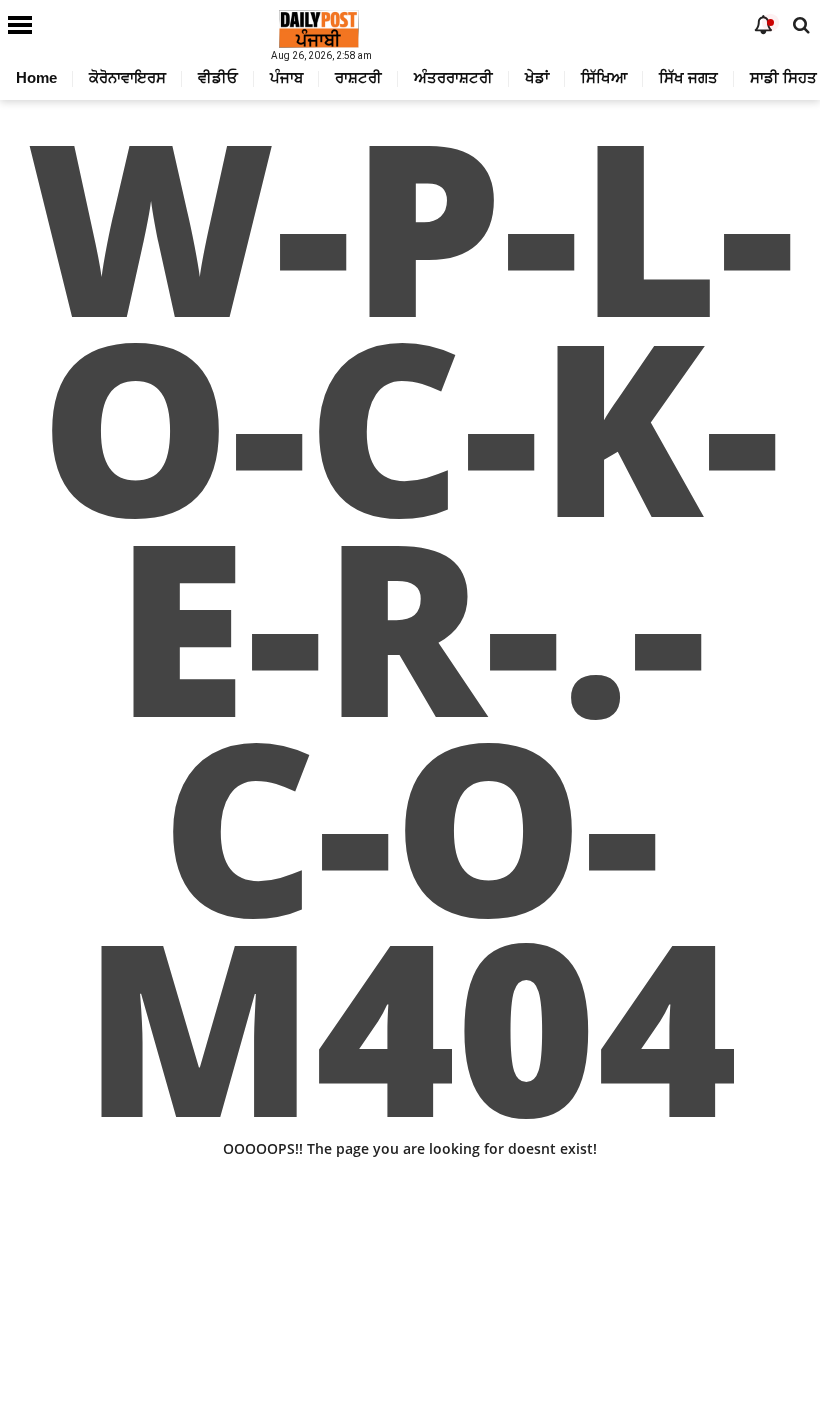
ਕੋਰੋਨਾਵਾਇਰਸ (127, 77)
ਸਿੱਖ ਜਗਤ (688, 77)
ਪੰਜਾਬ (286, 77)
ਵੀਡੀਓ (218, 77)
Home (36, 77)
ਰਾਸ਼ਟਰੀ (358, 77)
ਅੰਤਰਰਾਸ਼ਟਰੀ (453, 77)
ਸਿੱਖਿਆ (604, 77)
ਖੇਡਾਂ (537, 77)
